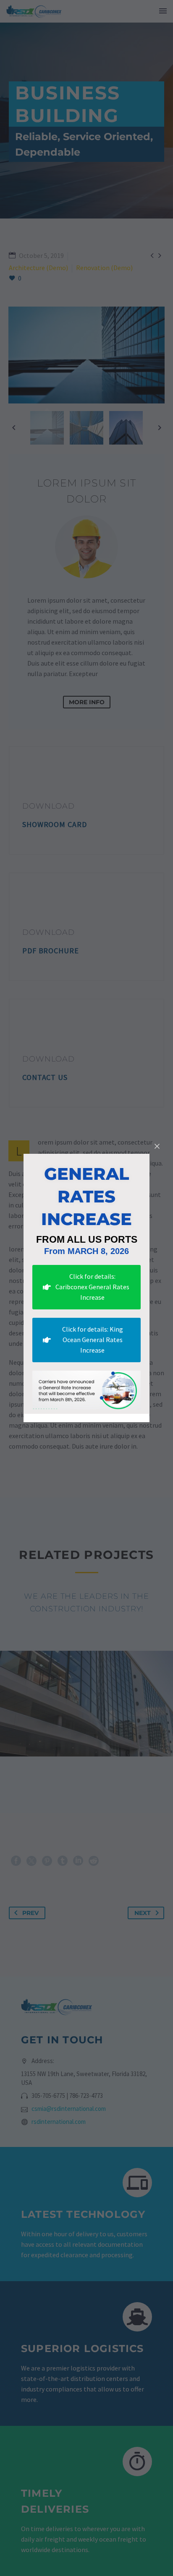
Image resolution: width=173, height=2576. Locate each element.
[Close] (157, 1146)
